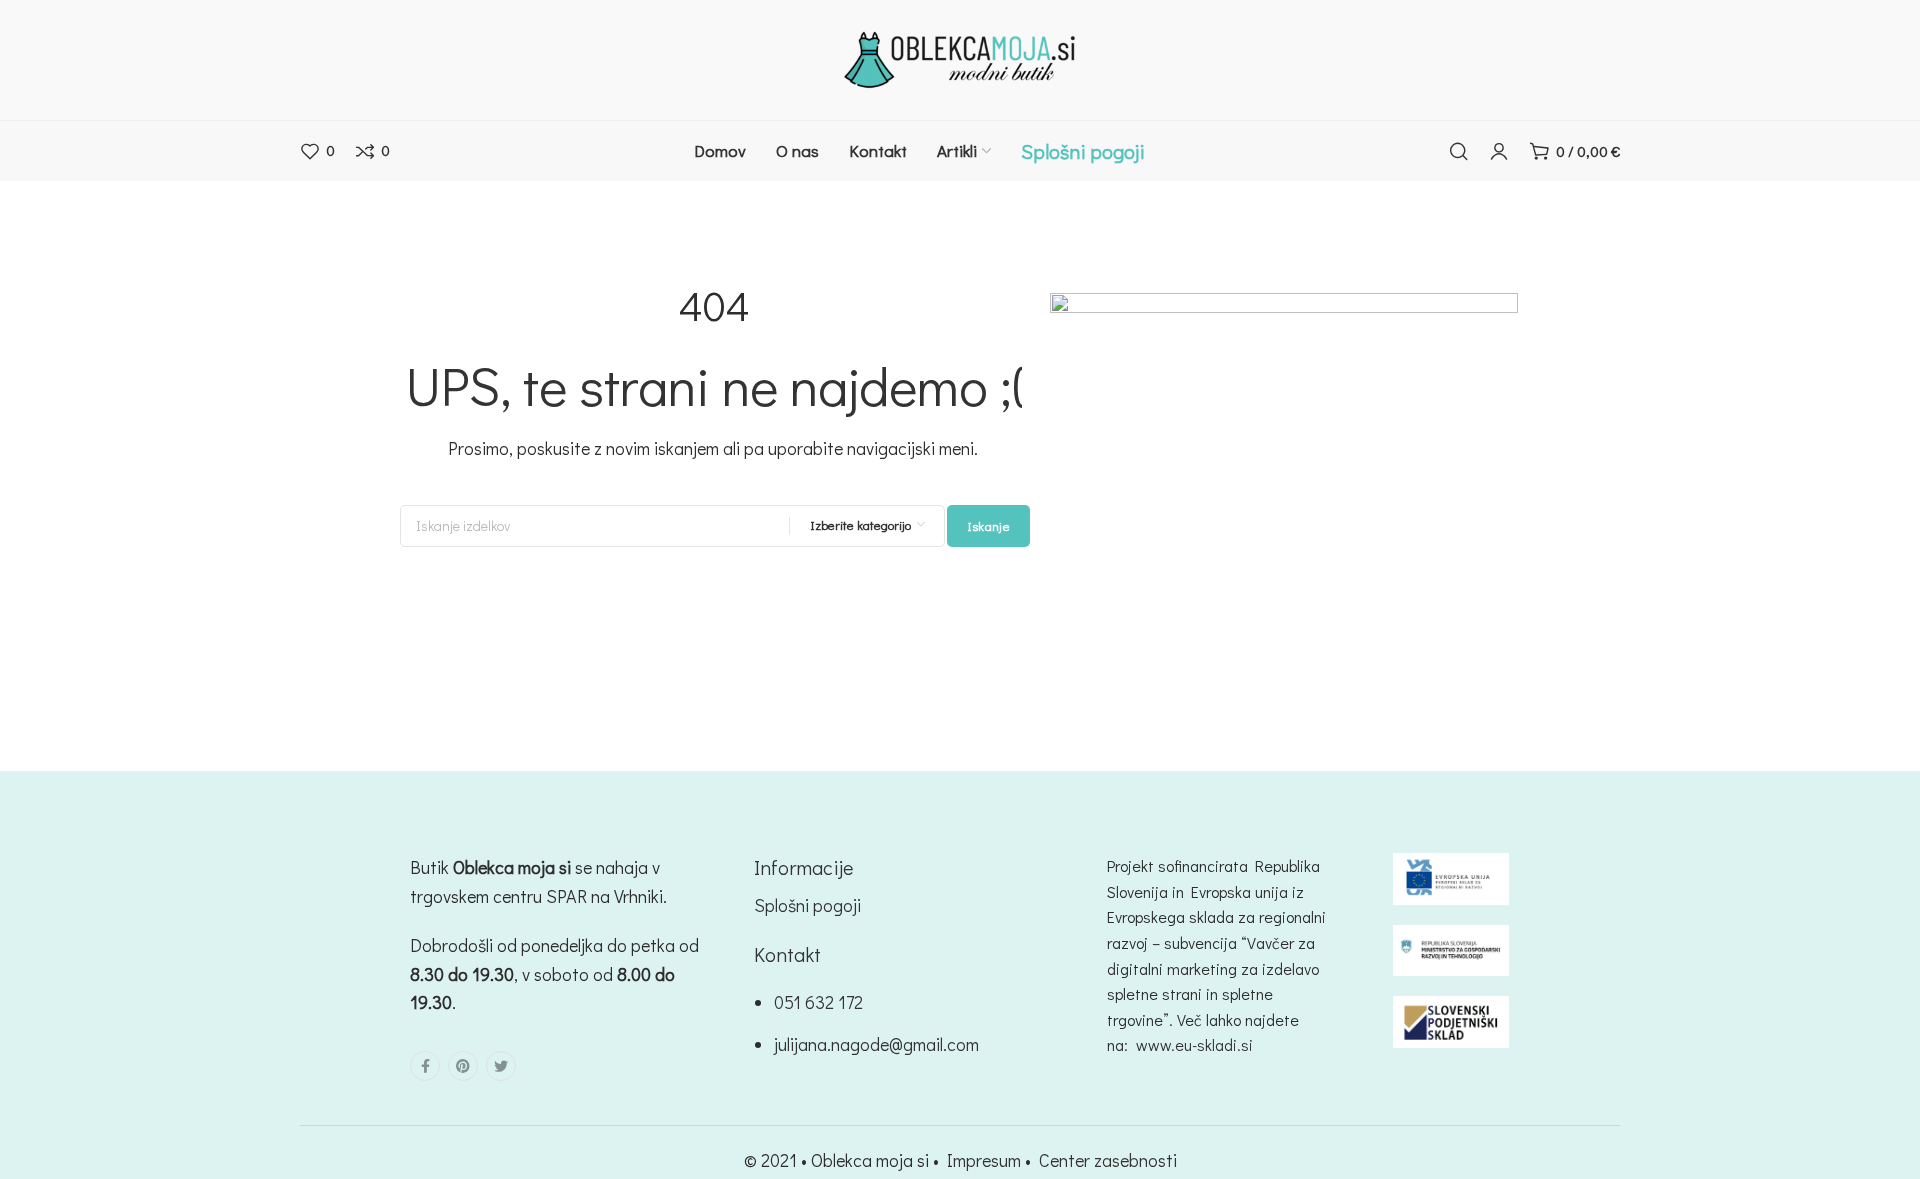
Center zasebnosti (1108, 1160)
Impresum (984, 1160)
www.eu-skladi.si (1194, 1044)
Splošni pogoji (807, 905)
